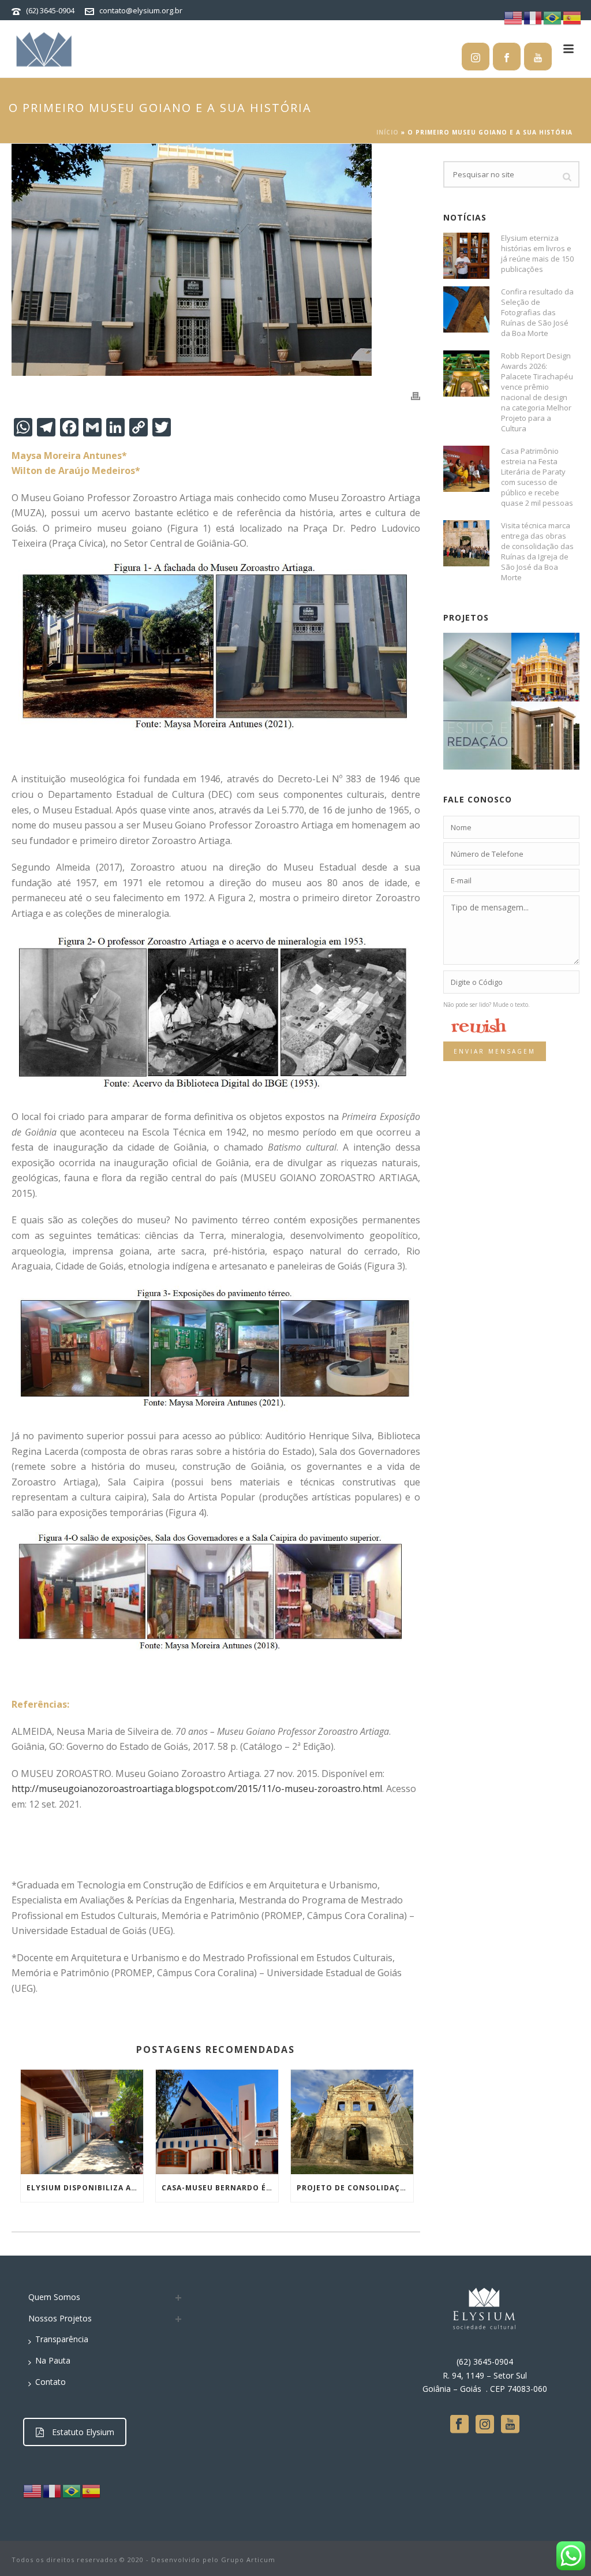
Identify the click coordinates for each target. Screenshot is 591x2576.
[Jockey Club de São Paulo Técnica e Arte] (491, 662)
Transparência (62, 2339)
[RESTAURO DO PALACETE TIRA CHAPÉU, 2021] (559, 662)
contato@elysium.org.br (141, 10)
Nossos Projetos (60, 2318)
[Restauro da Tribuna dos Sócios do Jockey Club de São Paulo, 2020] (559, 730)
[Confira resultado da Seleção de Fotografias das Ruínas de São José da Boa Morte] (466, 309)
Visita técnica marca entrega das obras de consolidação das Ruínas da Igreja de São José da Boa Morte (537, 551)
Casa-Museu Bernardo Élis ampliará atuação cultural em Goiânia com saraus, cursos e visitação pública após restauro (220, 2188)
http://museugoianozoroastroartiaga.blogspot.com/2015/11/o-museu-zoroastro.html (197, 1789)
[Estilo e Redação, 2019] (491, 730)
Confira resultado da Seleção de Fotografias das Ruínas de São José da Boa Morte (537, 312)
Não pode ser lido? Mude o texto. (487, 1005)
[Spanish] (92, 2490)
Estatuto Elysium (83, 2432)
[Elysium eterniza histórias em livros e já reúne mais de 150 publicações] (466, 256)
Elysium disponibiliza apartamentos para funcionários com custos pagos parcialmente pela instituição (85, 2188)
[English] (33, 2490)
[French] (53, 2490)
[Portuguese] (72, 2490)
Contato (51, 2382)
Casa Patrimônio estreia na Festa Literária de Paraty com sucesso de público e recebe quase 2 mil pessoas (537, 477)
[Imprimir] (416, 395)
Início (388, 132)
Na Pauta (53, 2360)
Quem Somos (54, 2297)
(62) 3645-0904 (50, 10)
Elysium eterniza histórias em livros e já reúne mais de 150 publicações (537, 253)
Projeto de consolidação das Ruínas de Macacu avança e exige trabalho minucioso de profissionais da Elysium (355, 2188)
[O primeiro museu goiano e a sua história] (216, 260)
